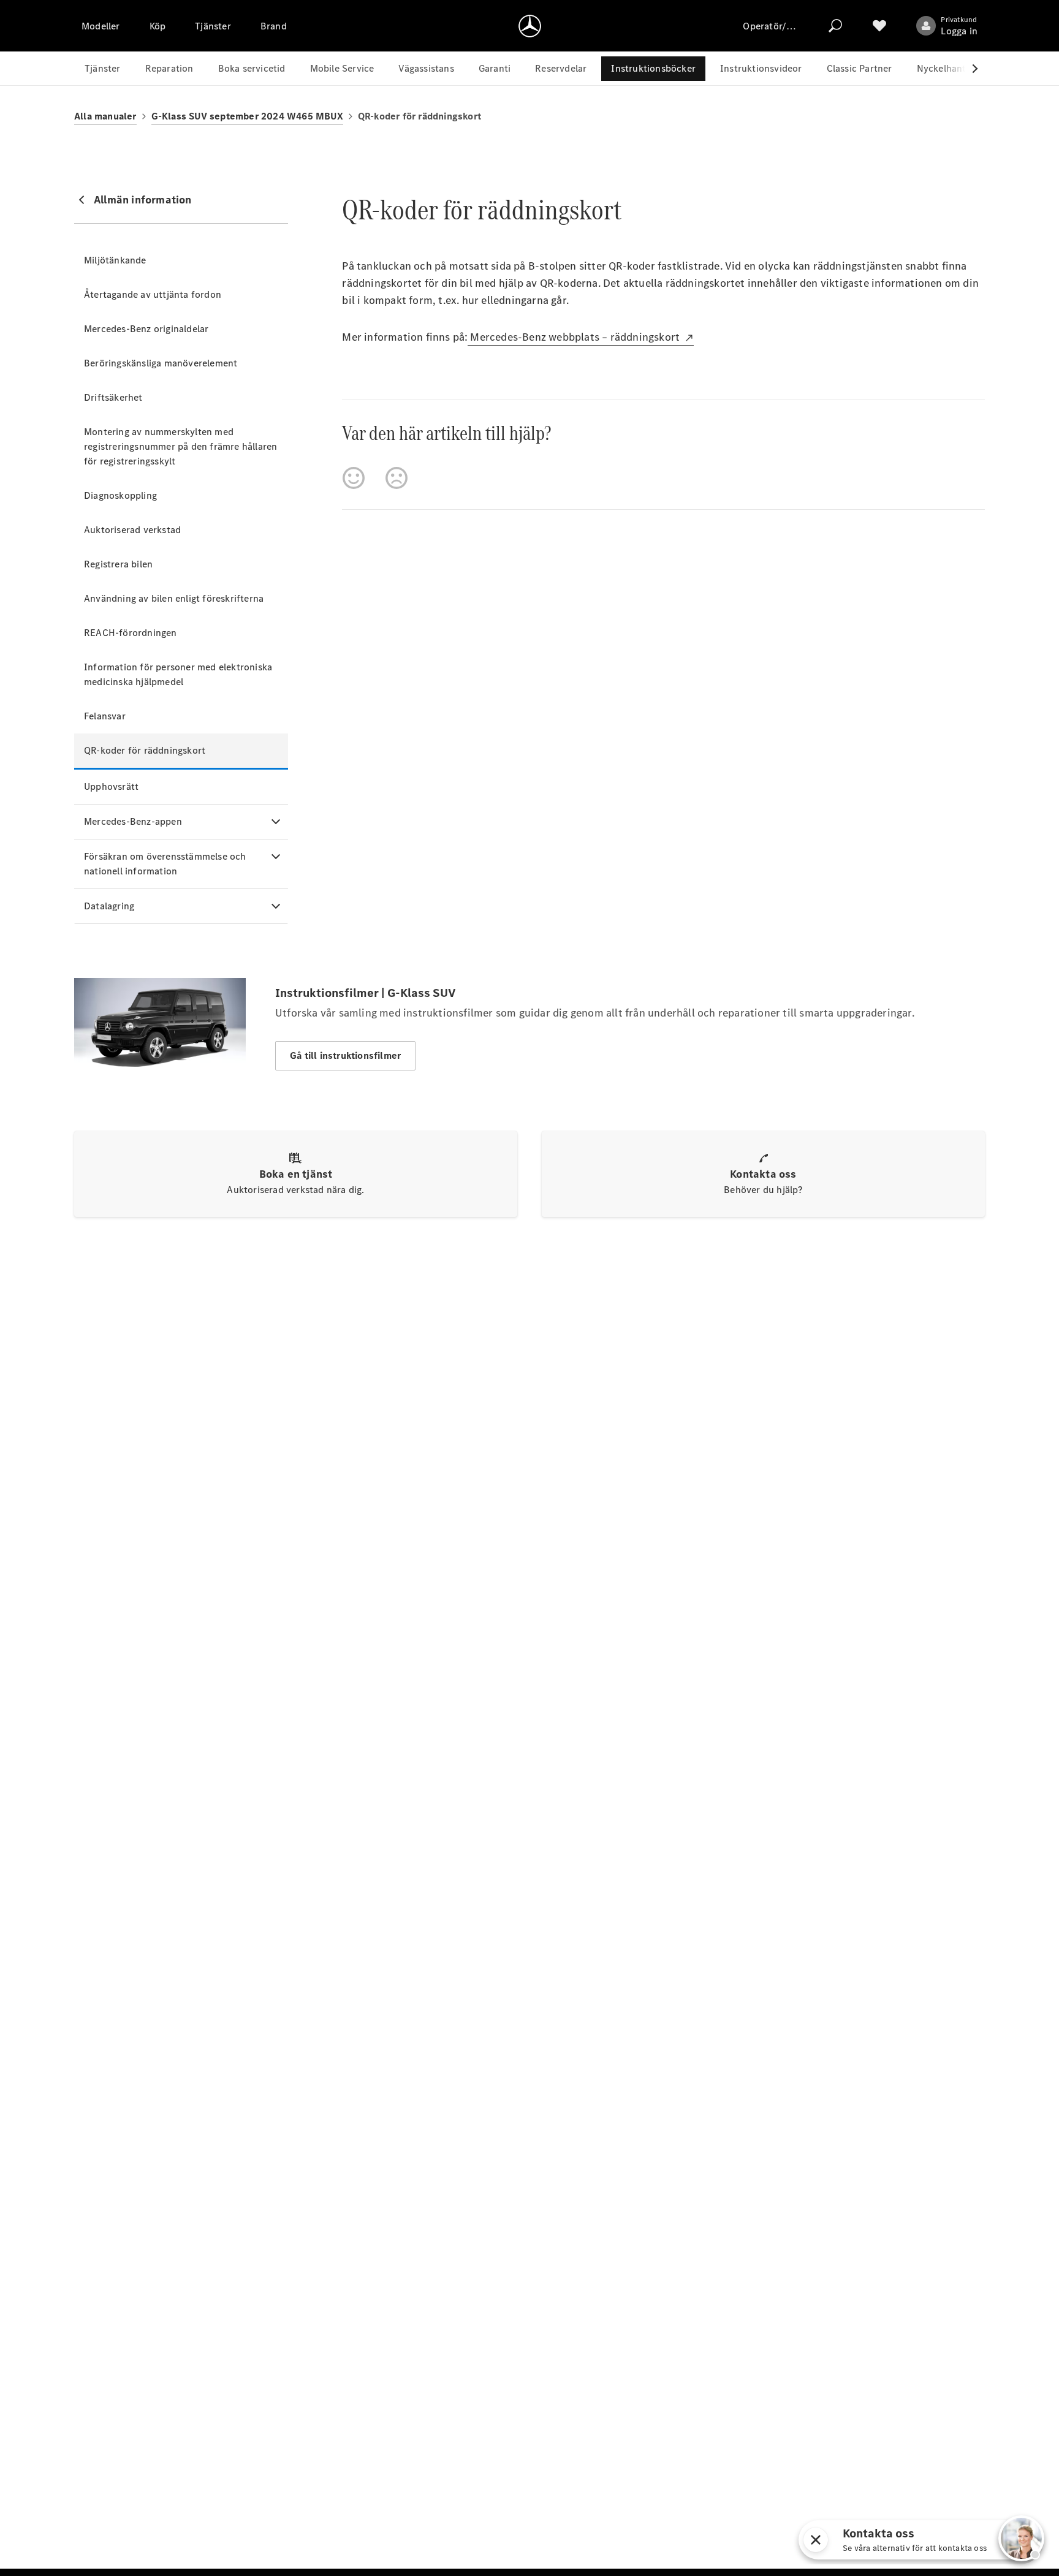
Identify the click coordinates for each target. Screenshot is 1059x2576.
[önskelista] (879, 26)
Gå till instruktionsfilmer (345, 1055)
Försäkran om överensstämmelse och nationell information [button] (165, 864)
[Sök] (835, 26)
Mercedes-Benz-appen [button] (133, 821)
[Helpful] (354, 478)
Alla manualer (105, 116)
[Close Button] (845, 2540)
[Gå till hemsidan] (530, 26)
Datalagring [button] (109, 906)
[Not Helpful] (397, 478)
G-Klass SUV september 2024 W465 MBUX (247, 116)
